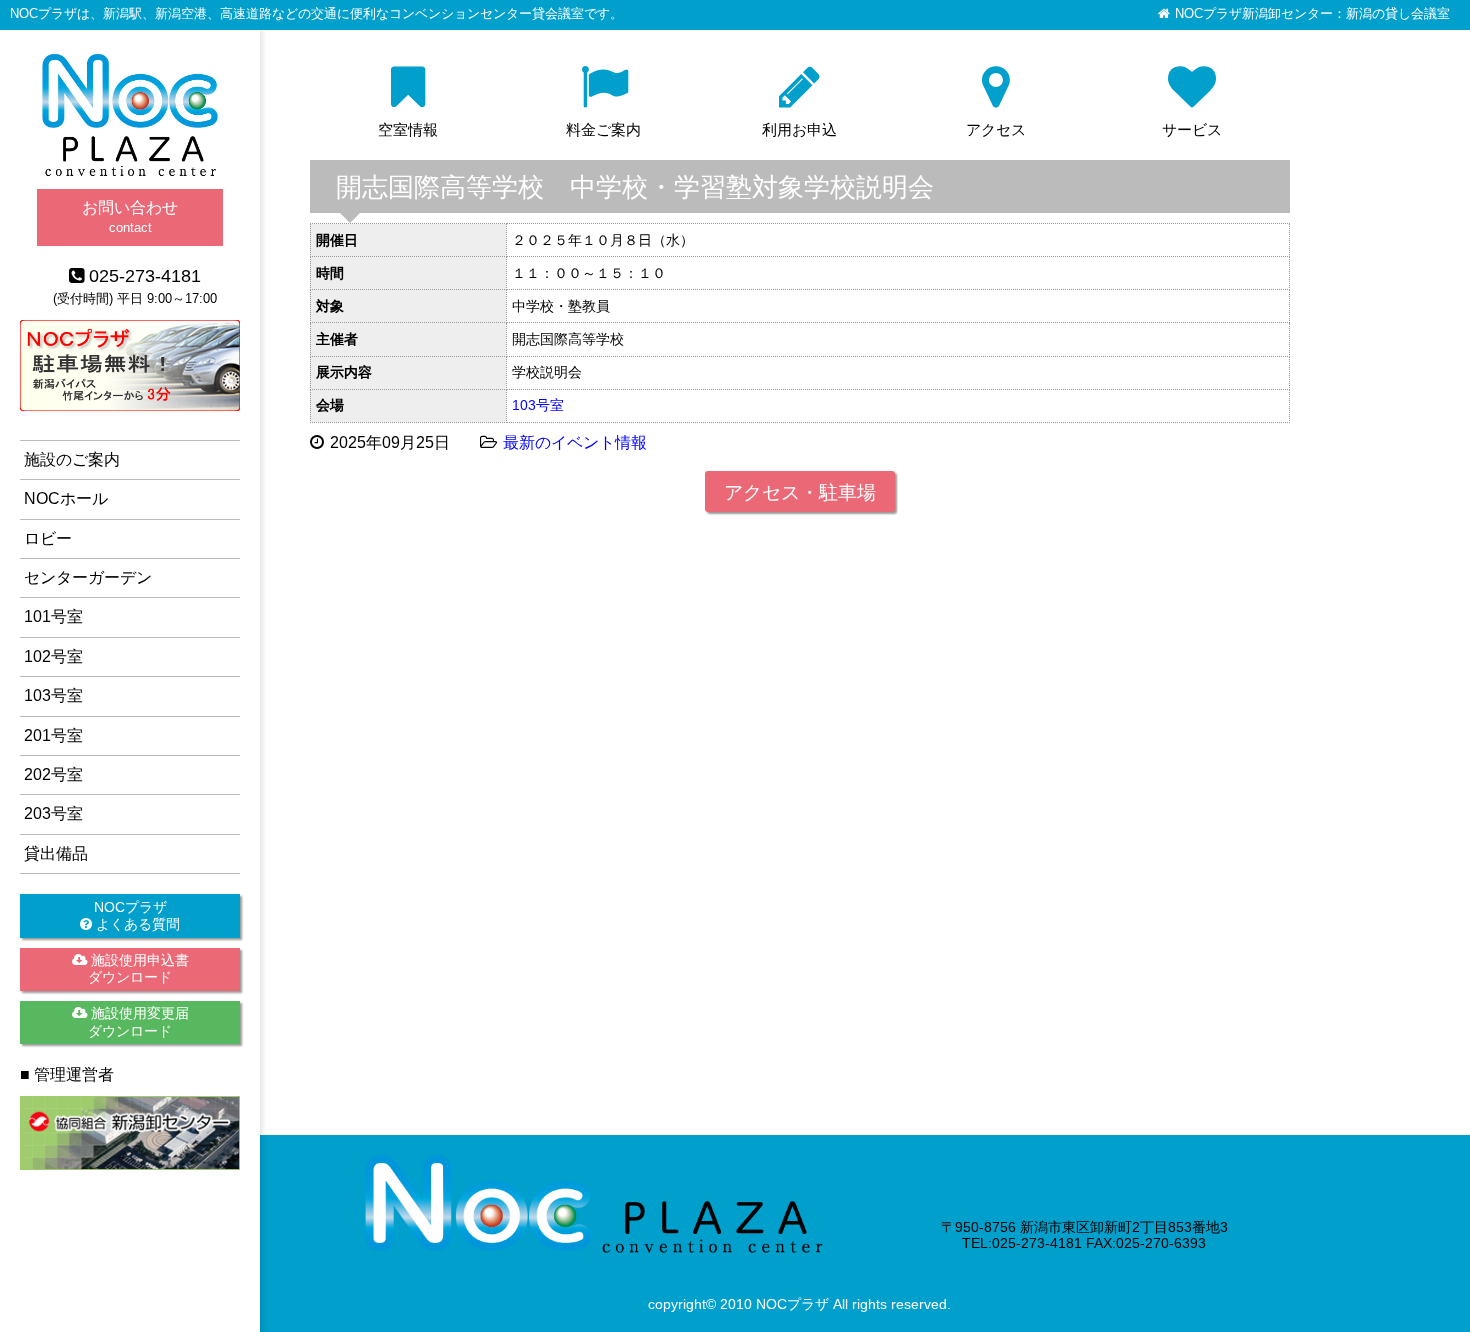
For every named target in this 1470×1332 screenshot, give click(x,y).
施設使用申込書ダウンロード (138, 968)
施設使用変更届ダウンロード (138, 1021)
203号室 (53, 813)
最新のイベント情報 (575, 442)
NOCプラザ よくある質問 (136, 915)
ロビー (48, 538)
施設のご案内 (72, 459)
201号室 (53, 735)
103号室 (538, 405)
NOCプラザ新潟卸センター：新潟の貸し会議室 (1312, 14)
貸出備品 (56, 853)
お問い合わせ (130, 216)
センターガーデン (88, 577)
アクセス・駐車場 (800, 492)
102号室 (53, 656)
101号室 (53, 616)
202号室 (53, 774)
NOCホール (66, 498)
